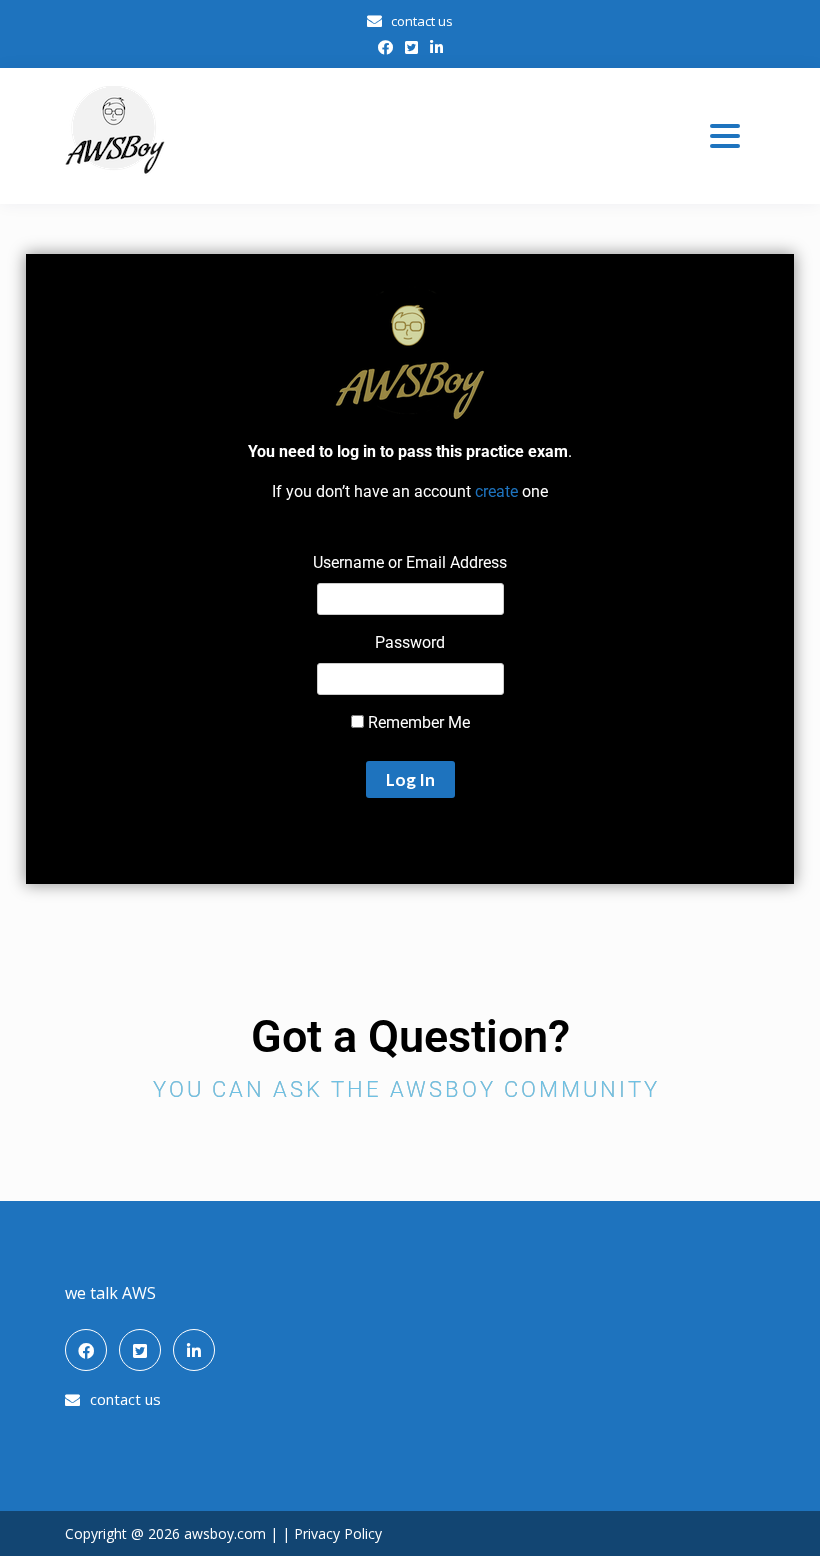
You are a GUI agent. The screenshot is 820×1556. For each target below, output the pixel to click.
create (496, 491)
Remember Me (417, 722)
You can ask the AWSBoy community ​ (410, 1089)
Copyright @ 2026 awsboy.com (167, 1533)
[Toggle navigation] (725, 136)
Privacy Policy (338, 1533)
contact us (422, 21)
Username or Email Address (410, 562)
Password (410, 642)
